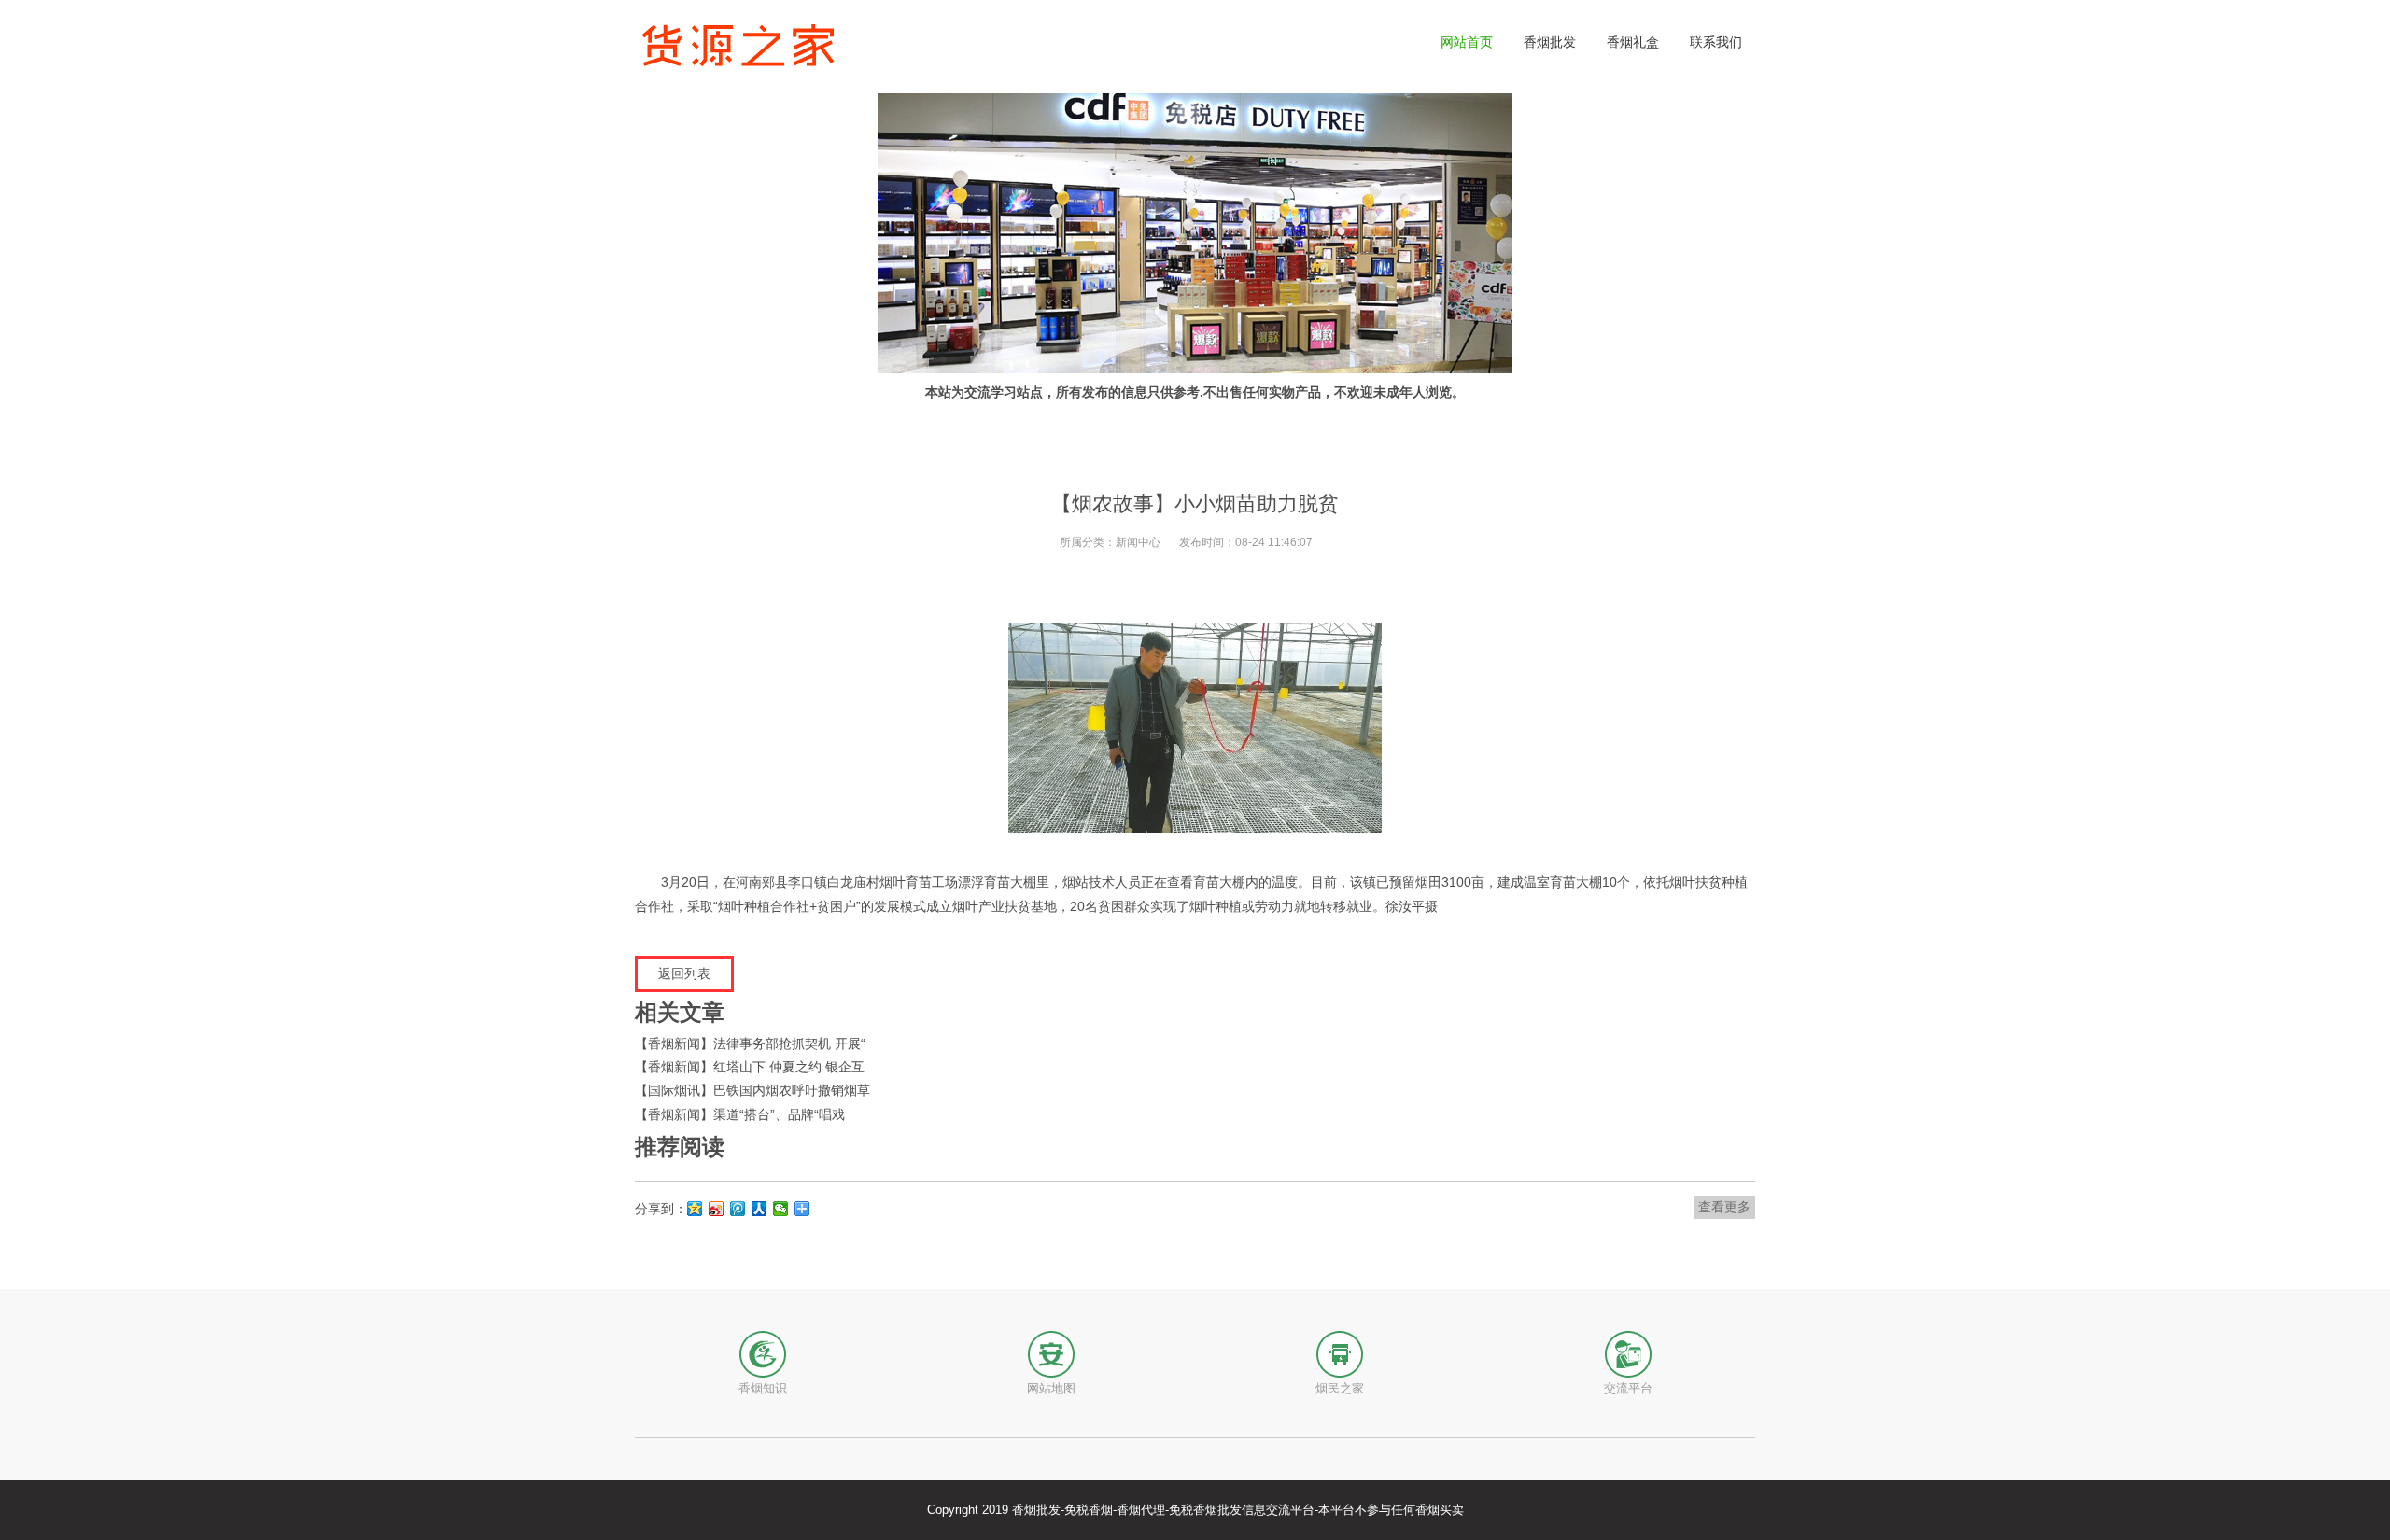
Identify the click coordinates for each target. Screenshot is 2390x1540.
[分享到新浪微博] (717, 1209)
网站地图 (1051, 1388)
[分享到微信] (781, 1209)
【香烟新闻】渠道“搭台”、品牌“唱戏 (740, 1114)
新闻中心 (1138, 542)
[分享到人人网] (759, 1209)
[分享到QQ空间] (695, 1209)
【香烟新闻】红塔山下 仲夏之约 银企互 (750, 1067)
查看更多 (1724, 1207)
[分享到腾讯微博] (738, 1209)
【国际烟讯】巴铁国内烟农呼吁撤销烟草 (752, 1090)
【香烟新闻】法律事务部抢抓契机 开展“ (750, 1043)
